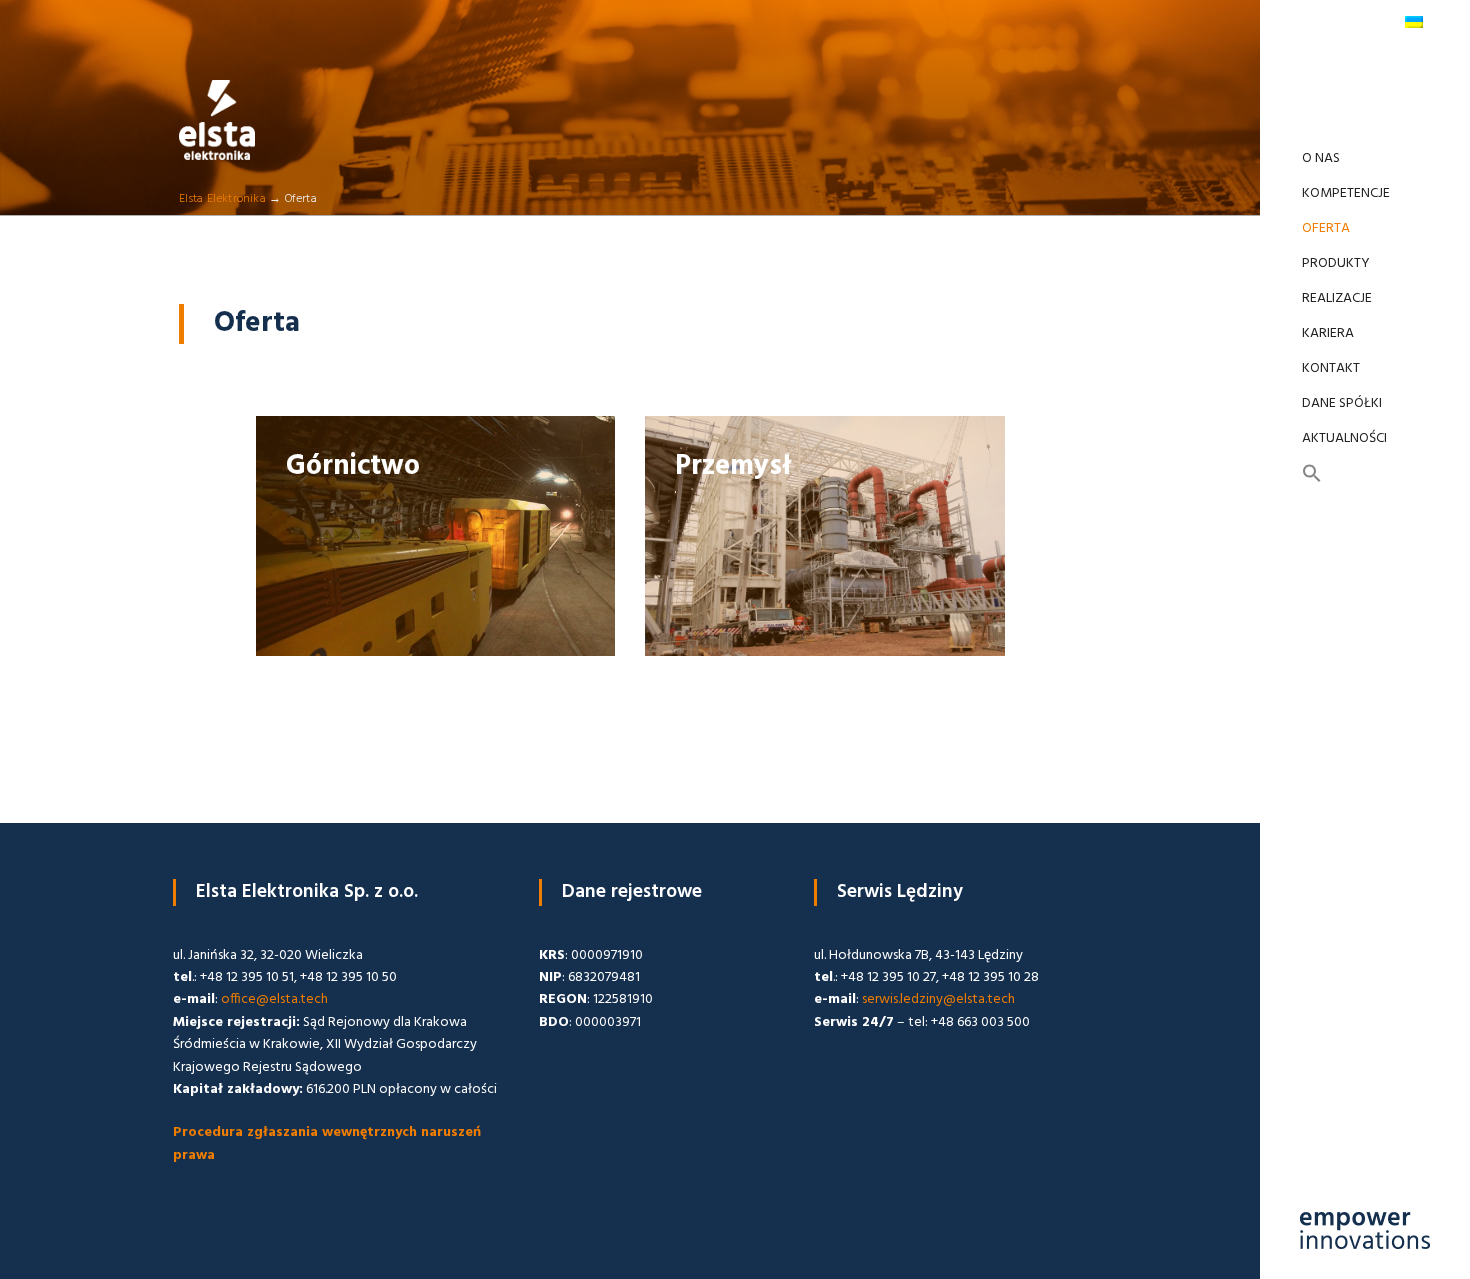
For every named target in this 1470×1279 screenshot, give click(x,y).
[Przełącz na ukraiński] (1413, 22)
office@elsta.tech (274, 999)
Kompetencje (1346, 193)
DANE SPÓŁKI (1342, 403)
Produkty (1336, 263)
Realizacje (1337, 298)
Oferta (1326, 228)
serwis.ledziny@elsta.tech (938, 999)
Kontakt (1331, 368)
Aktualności (1344, 438)
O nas (1321, 158)
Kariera (1328, 333)
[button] (1365, 475)
